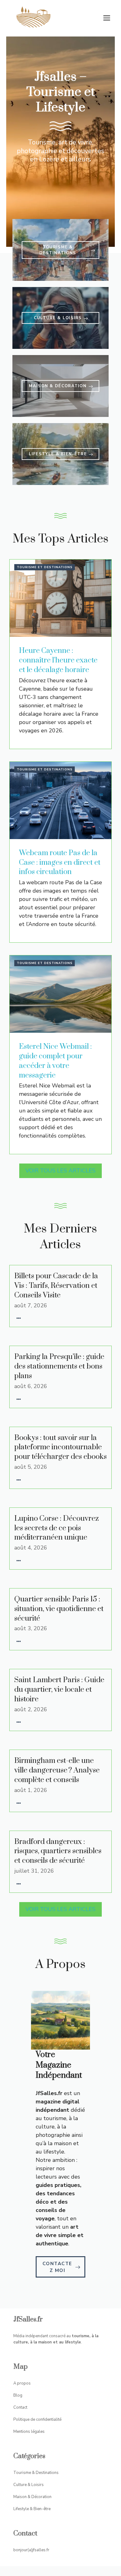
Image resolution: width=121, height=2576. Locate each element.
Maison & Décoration (32, 2497)
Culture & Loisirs (29, 2485)
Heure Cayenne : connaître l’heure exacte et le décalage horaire (58, 660)
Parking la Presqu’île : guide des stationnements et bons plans (59, 1366)
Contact (20, 2407)
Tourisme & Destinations (36, 2473)
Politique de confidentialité (37, 2420)
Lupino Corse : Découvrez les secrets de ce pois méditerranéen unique (57, 1528)
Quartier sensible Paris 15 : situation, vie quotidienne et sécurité (59, 1609)
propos (24, 2383)
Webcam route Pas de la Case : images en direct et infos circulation (60, 863)
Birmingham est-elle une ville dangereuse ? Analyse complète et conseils (57, 1770)
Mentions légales (29, 2432)
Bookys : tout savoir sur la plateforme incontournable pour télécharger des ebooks (60, 1447)
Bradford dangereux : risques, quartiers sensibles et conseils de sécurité (58, 1851)
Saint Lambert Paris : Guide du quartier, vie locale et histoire (59, 1690)
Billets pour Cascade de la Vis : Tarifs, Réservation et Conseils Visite (56, 1286)
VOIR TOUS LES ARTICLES (60, 1171)
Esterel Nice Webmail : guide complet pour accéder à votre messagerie (55, 1061)
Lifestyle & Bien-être (32, 2509)
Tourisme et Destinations (45, 567)
